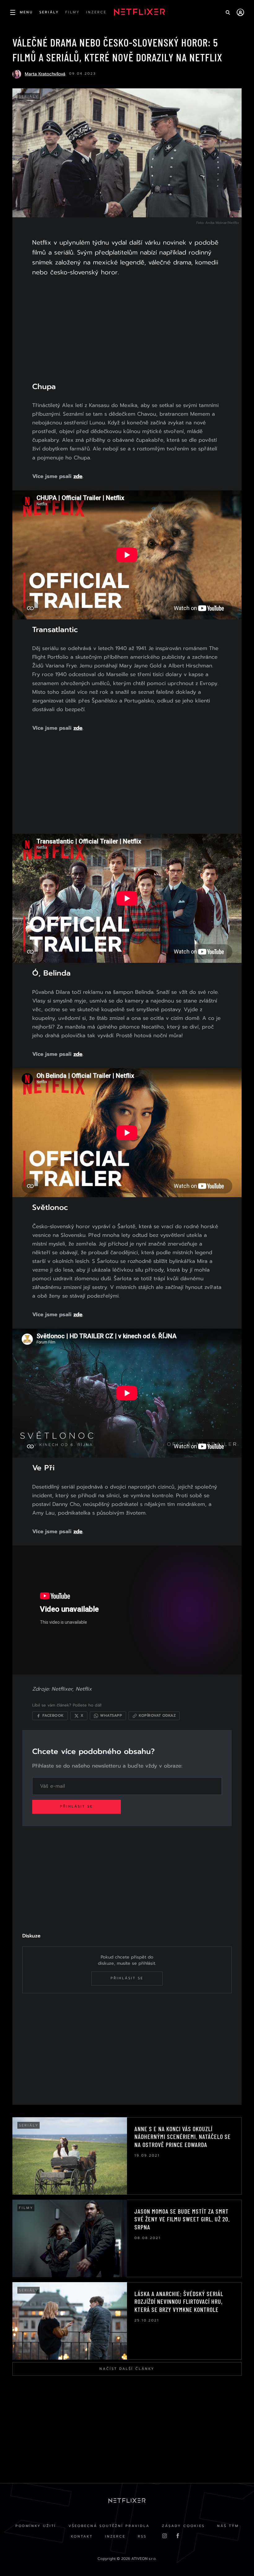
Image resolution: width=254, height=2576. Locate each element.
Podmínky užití (36, 2526)
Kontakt (82, 2536)
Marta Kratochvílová (45, 74)
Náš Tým (228, 2526)
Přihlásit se (77, 1806)
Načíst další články (127, 2369)
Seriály (29, 97)
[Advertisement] (127, 333)
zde (78, 476)
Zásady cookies (183, 2526)
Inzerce (115, 2536)
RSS (142, 2536)
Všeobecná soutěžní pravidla (109, 2526)
